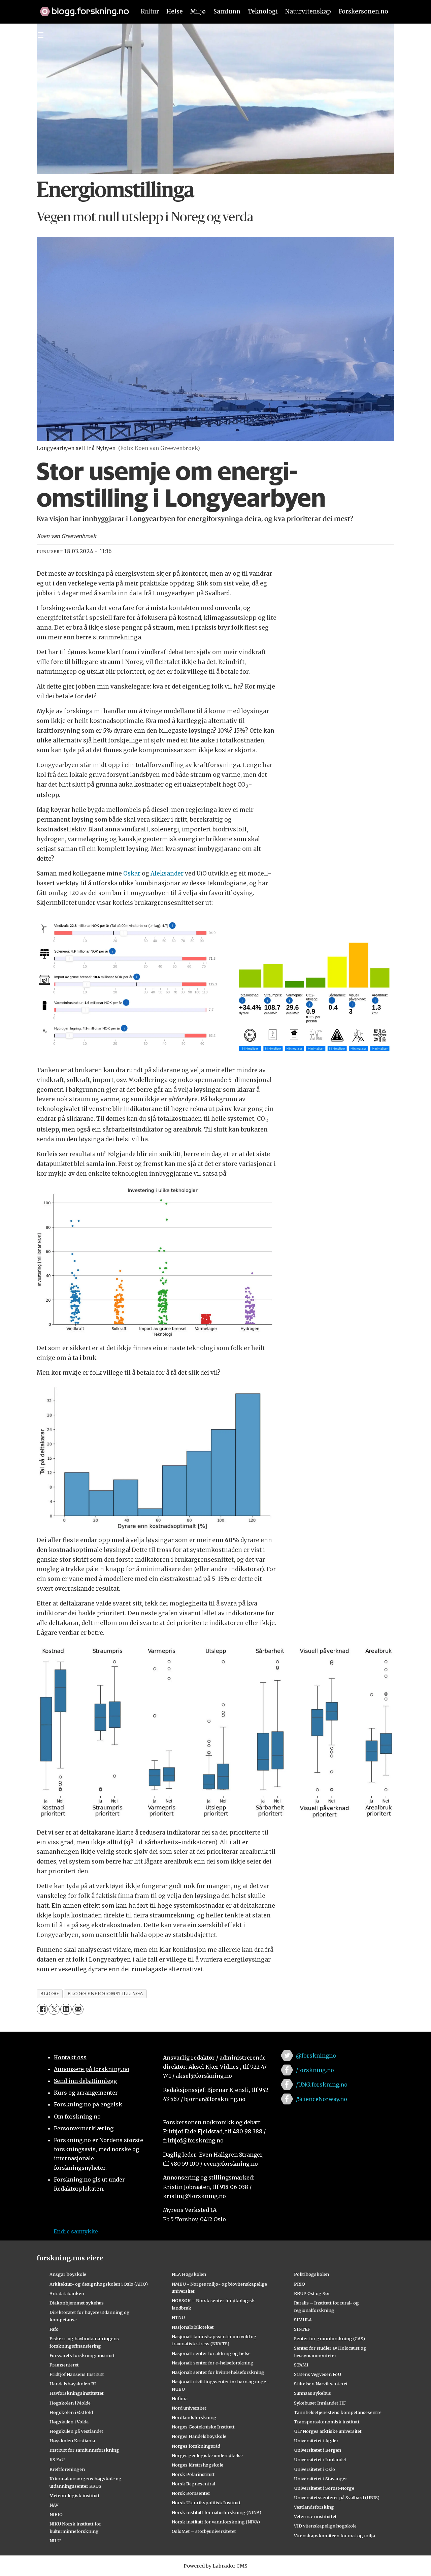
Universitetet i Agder (316, 2441)
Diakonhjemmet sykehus (77, 2303)
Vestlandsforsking (314, 2507)
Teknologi (263, 11)
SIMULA (303, 2320)
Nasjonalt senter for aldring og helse (211, 2353)
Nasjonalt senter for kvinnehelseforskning (218, 2372)
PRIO (300, 2284)
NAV (54, 2505)
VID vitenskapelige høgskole (325, 2526)
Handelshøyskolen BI (73, 2384)
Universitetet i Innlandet (320, 2459)
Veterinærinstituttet (315, 2516)
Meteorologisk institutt (75, 2495)
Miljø (198, 11)
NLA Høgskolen (189, 2274)
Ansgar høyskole (68, 2274)
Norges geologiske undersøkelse (207, 2455)
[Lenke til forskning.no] (81, 8)
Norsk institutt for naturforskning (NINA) (217, 2512)
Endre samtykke (76, 2231)
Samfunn (227, 11)
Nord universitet (189, 2408)
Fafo (54, 2329)
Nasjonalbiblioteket (193, 2327)
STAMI (301, 2365)
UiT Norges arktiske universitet (328, 2431)
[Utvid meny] (41, 35)
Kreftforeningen (67, 2469)
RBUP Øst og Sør (312, 2293)
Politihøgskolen (311, 2274)
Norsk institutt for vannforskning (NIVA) (216, 2522)
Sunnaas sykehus (312, 2393)
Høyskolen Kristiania (72, 2441)
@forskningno (316, 2056)
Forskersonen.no (363, 11)
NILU (55, 2541)
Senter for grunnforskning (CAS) (329, 2339)
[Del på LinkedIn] (66, 2009)
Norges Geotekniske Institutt (203, 2427)
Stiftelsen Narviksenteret (321, 2384)
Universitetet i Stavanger (321, 2479)
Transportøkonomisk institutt (327, 2422)
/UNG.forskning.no (322, 2085)
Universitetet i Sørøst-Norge (324, 2488)
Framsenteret (64, 2365)
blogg (49, 1994)
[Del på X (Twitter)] (54, 2009)
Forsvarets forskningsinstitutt (82, 2355)
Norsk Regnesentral (193, 2484)
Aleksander (167, 873)
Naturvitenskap (308, 11)
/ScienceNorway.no (322, 2099)
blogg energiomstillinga (105, 1994)
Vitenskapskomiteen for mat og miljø (335, 2536)
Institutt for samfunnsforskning (84, 2450)
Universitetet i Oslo (314, 2469)
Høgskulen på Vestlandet (76, 2431)
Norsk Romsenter (191, 2493)
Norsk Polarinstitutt (193, 2474)
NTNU (178, 2317)
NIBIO (56, 2514)
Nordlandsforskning (194, 2417)
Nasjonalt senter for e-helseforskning (213, 2363)
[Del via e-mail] (78, 2009)
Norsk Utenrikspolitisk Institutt (206, 2503)
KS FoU (57, 2459)
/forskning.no (315, 2070)
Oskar (132, 873)
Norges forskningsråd (196, 2446)
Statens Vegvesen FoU (318, 2374)
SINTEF (302, 2329)
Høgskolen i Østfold (71, 2412)
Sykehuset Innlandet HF (320, 2403)
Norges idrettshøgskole (197, 2465)
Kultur (150, 11)
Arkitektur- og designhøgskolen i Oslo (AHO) (99, 2284)
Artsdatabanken (67, 2293)
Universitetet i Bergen (318, 2450)
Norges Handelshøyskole (199, 2436)
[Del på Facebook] (42, 2009)
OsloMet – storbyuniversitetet (204, 2531)
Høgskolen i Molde (70, 2403)
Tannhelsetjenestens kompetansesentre (338, 2412)
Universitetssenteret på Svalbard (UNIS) (337, 2498)
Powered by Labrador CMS (215, 2566)
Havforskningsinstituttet (77, 2393)
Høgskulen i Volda (69, 2422)
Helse (175, 11)
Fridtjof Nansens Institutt (77, 2374)
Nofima (180, 2398)
